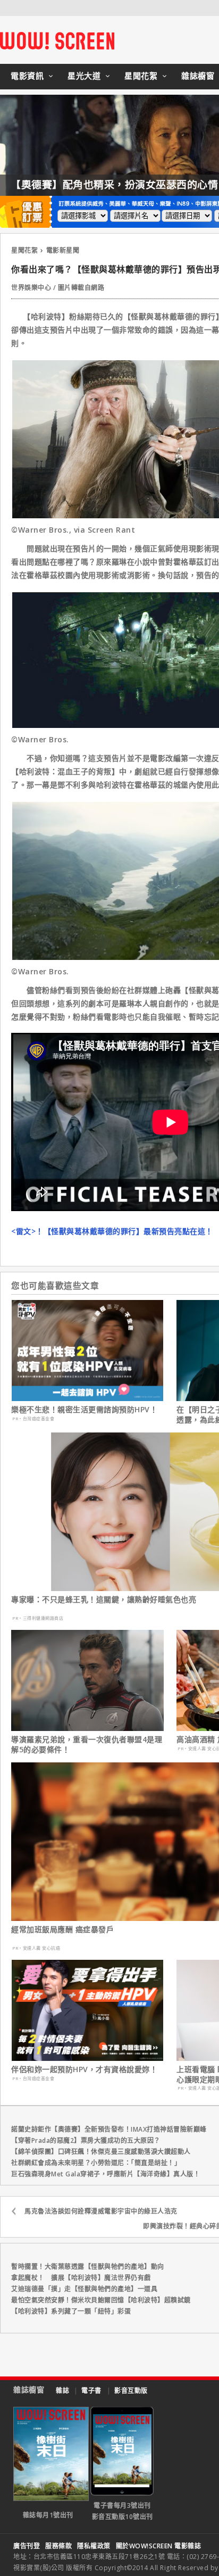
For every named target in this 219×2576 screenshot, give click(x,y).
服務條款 (58, 2546)
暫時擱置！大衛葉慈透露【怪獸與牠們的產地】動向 (88, 2267)
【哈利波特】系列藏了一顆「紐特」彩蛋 (71, 2311)
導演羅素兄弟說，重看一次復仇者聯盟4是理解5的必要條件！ (87, 1744)
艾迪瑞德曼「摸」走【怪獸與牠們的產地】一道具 (84, 2289)
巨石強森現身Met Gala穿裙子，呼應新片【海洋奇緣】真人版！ (106, 2174)
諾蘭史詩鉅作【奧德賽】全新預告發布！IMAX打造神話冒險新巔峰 (109, 2129)
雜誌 (62, 2391)
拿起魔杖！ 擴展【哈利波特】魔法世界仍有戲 (81, 2278)
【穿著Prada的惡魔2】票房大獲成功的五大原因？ (86, 2140)
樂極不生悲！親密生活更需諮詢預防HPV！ (84, 1410)
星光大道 (84, 76)
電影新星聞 (63, 250)
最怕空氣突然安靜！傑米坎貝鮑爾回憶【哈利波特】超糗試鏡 (101, 2300)
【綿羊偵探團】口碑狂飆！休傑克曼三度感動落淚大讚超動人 (101, 2152)
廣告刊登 (27, 2546)
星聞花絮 (141, 76)
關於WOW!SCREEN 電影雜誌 (159, 2546)
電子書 (91, 2391)
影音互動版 (131, 2391)
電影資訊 (27, 76)
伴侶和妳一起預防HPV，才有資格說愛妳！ (84, 2069)
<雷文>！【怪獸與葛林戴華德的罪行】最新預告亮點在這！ (112, 1231)
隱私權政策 (94, 2546)
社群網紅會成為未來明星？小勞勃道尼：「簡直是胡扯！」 (96, 2163)
